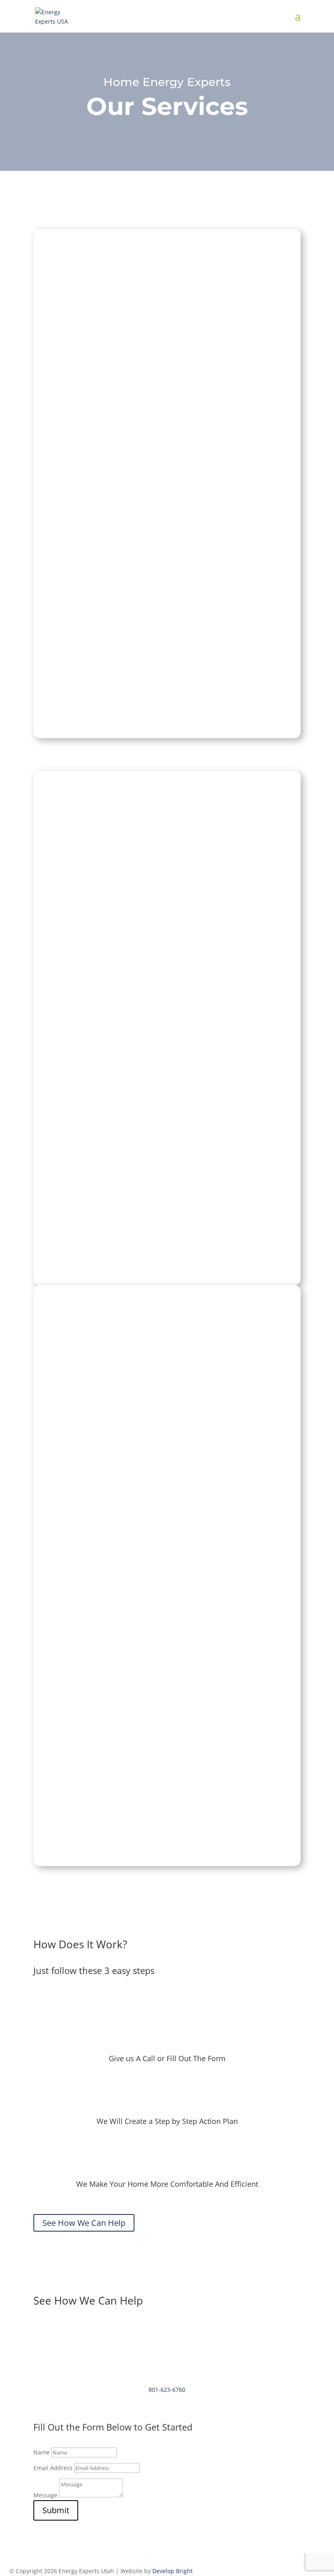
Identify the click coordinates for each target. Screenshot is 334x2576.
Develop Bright (172, 2571)
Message (45, 2495)
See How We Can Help (167, 496)
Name (42, 2452)
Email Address (53, 2468)
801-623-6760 (167, 2390)
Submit (56, 2510)
